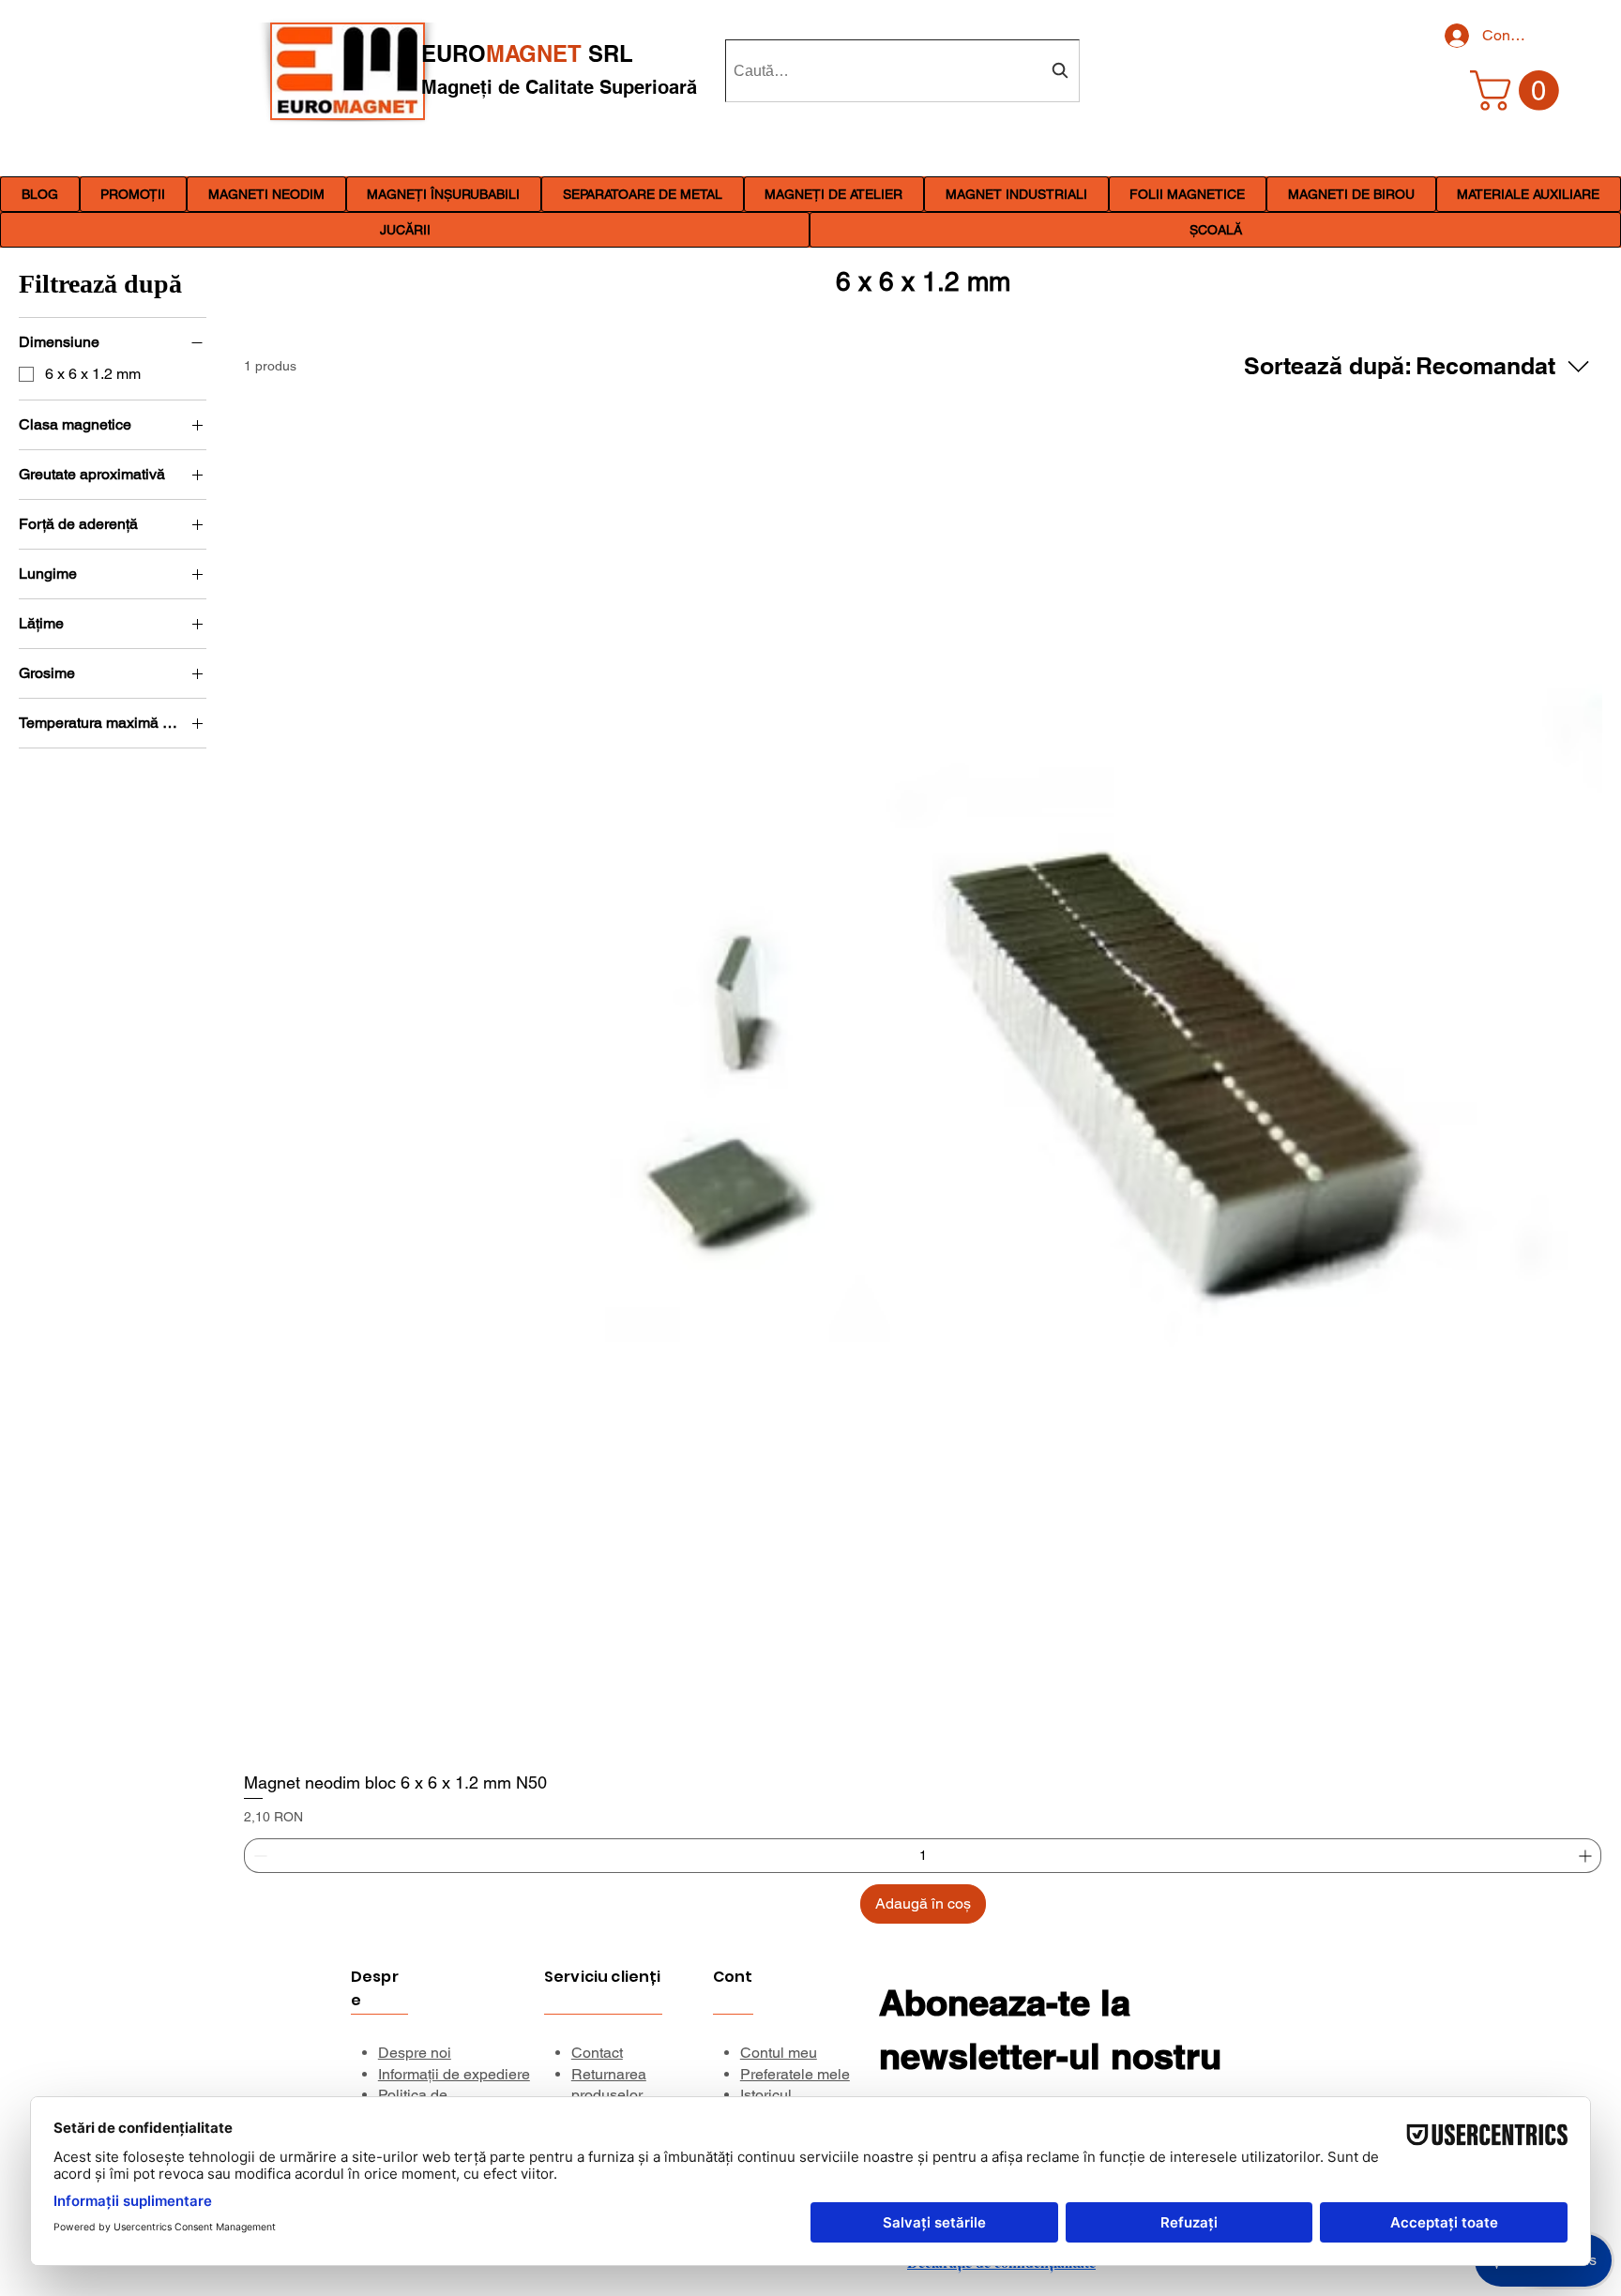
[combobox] (902, 71)
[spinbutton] (923, 1856)
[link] (1519, 91)
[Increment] (1587, 1856)
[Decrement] (258, 1856)
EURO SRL (527, 53)
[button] (266, 194)
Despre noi (415, 2053)
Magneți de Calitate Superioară (559, 87)
